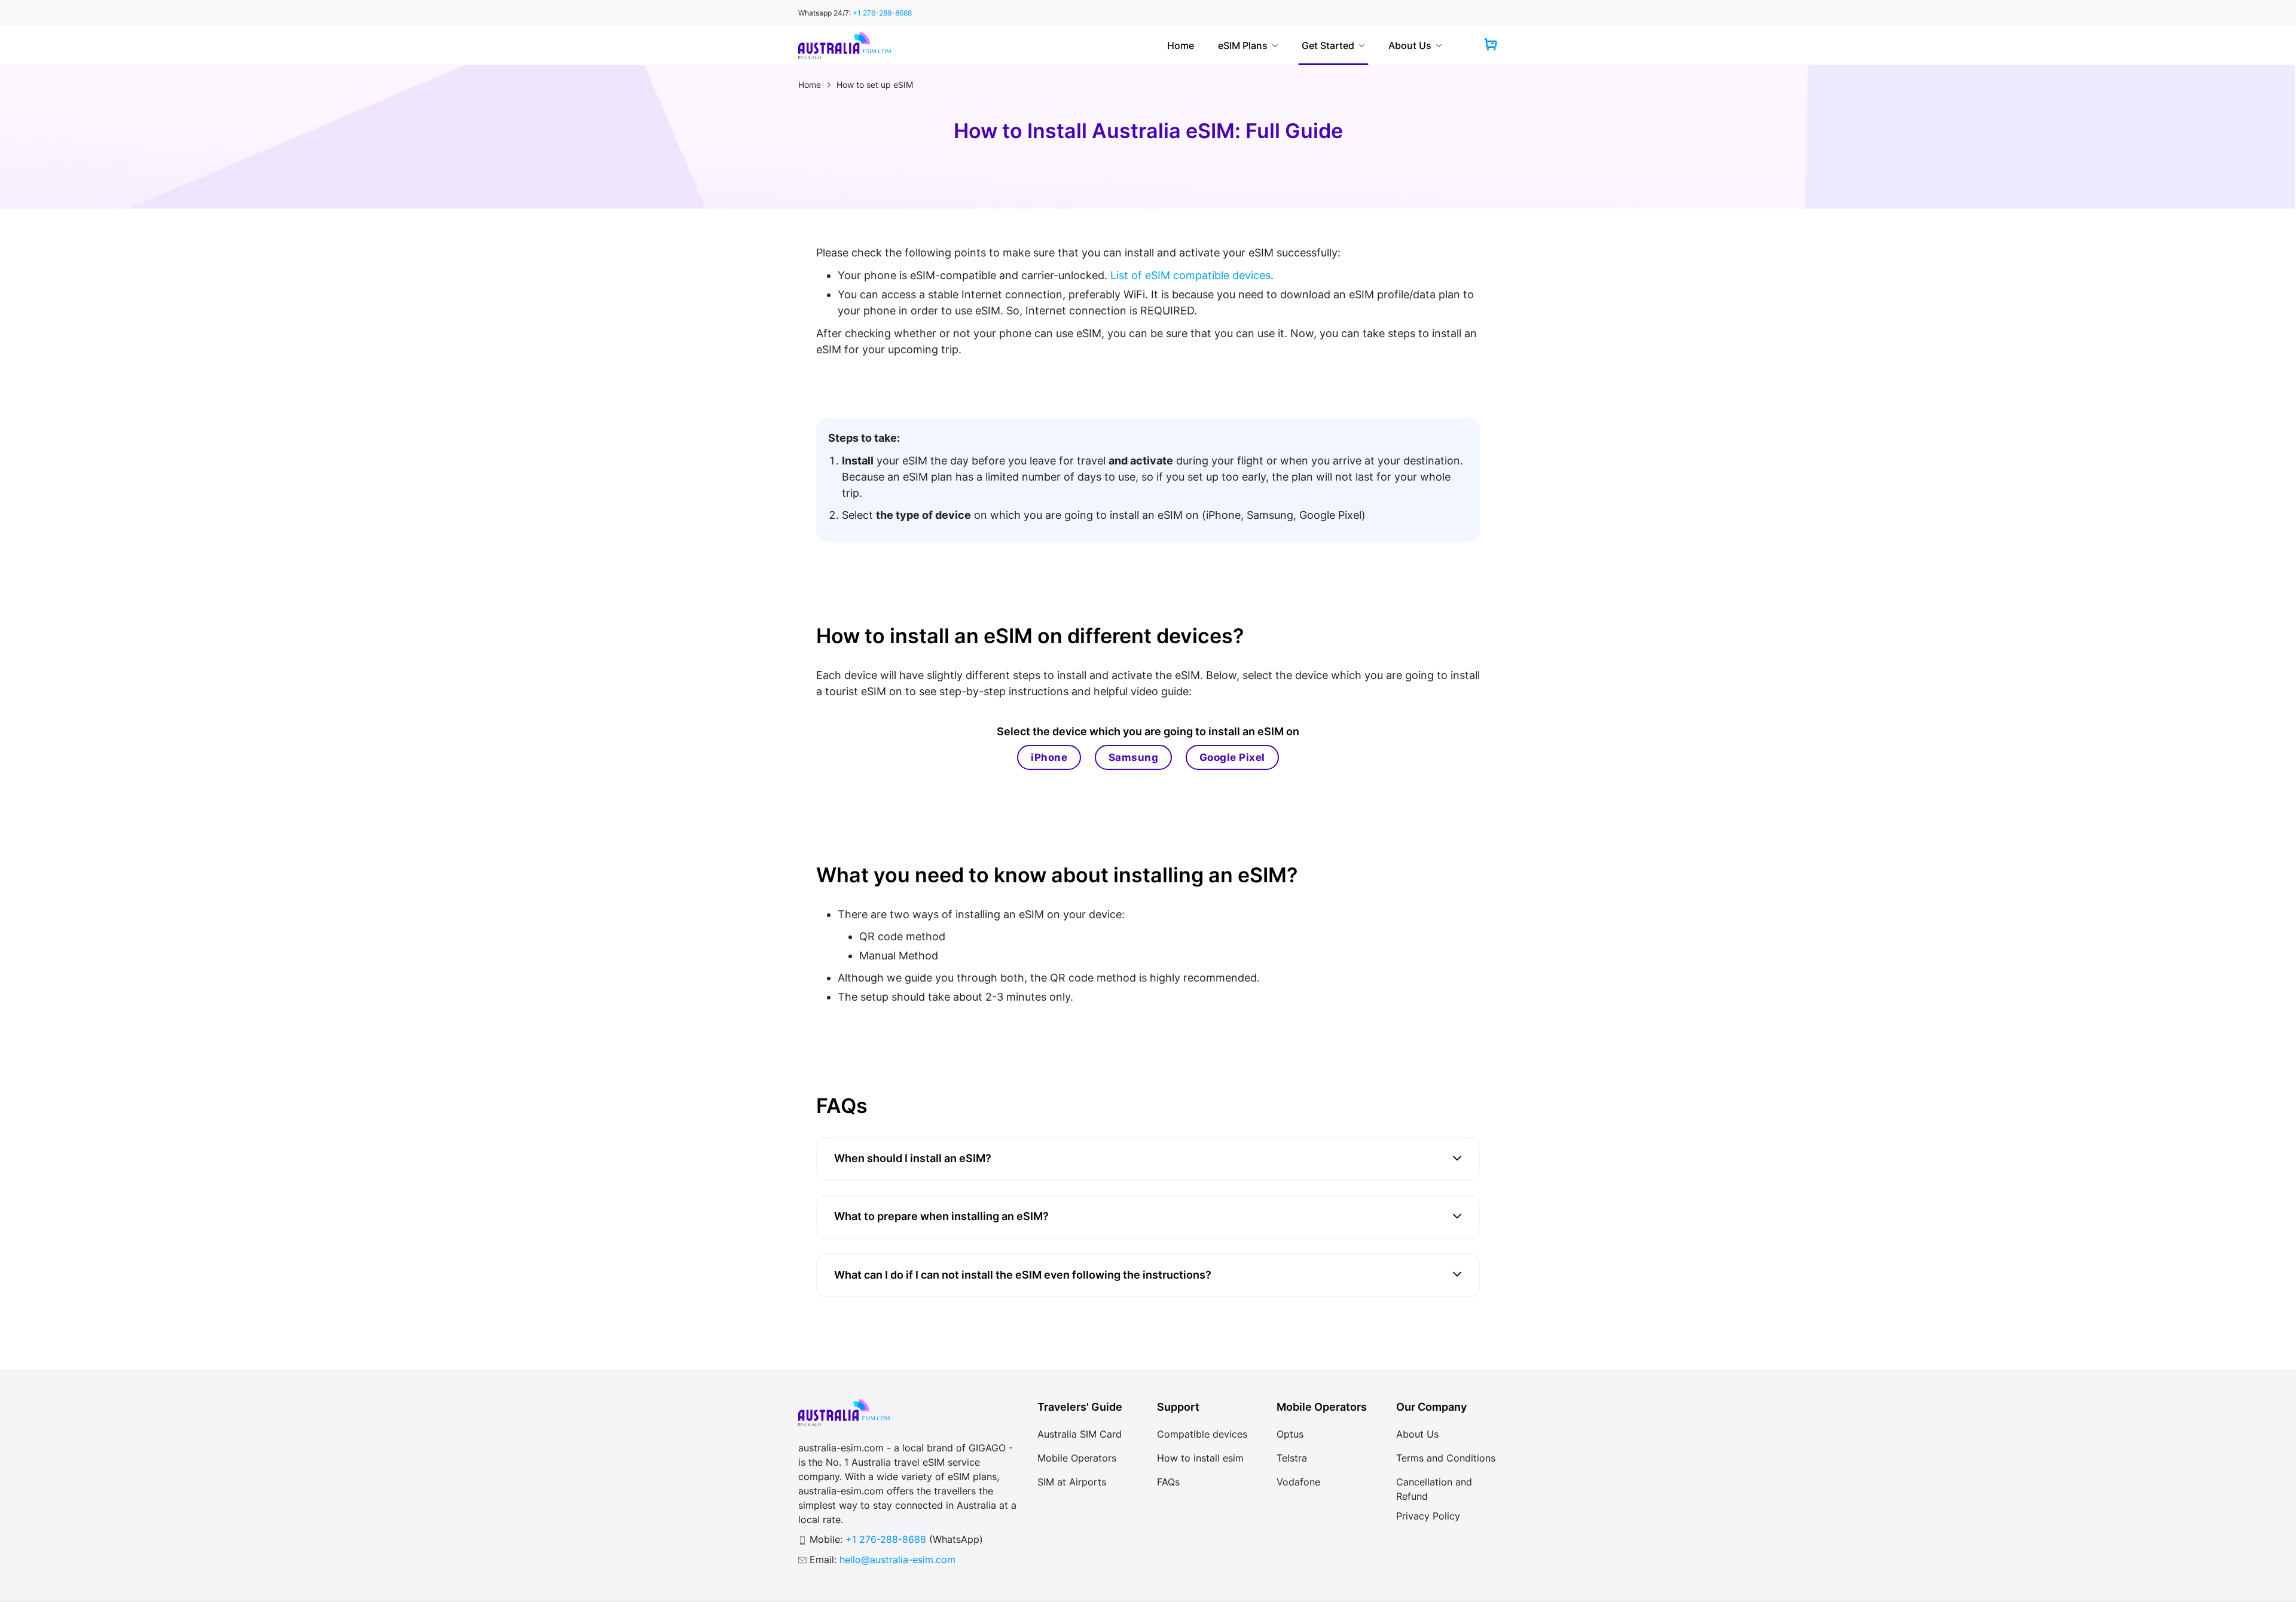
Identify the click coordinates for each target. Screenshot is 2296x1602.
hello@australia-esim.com (897, 1560)
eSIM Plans (1243, 45)
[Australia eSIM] (845, 45)
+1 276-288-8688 (882, 13)
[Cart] (1491, 46)
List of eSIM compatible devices (1190, 275)
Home (1181, 45)
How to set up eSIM (875, 85)
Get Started (1328, 45)
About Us (1410, 45)
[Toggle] (1457, 1159)
